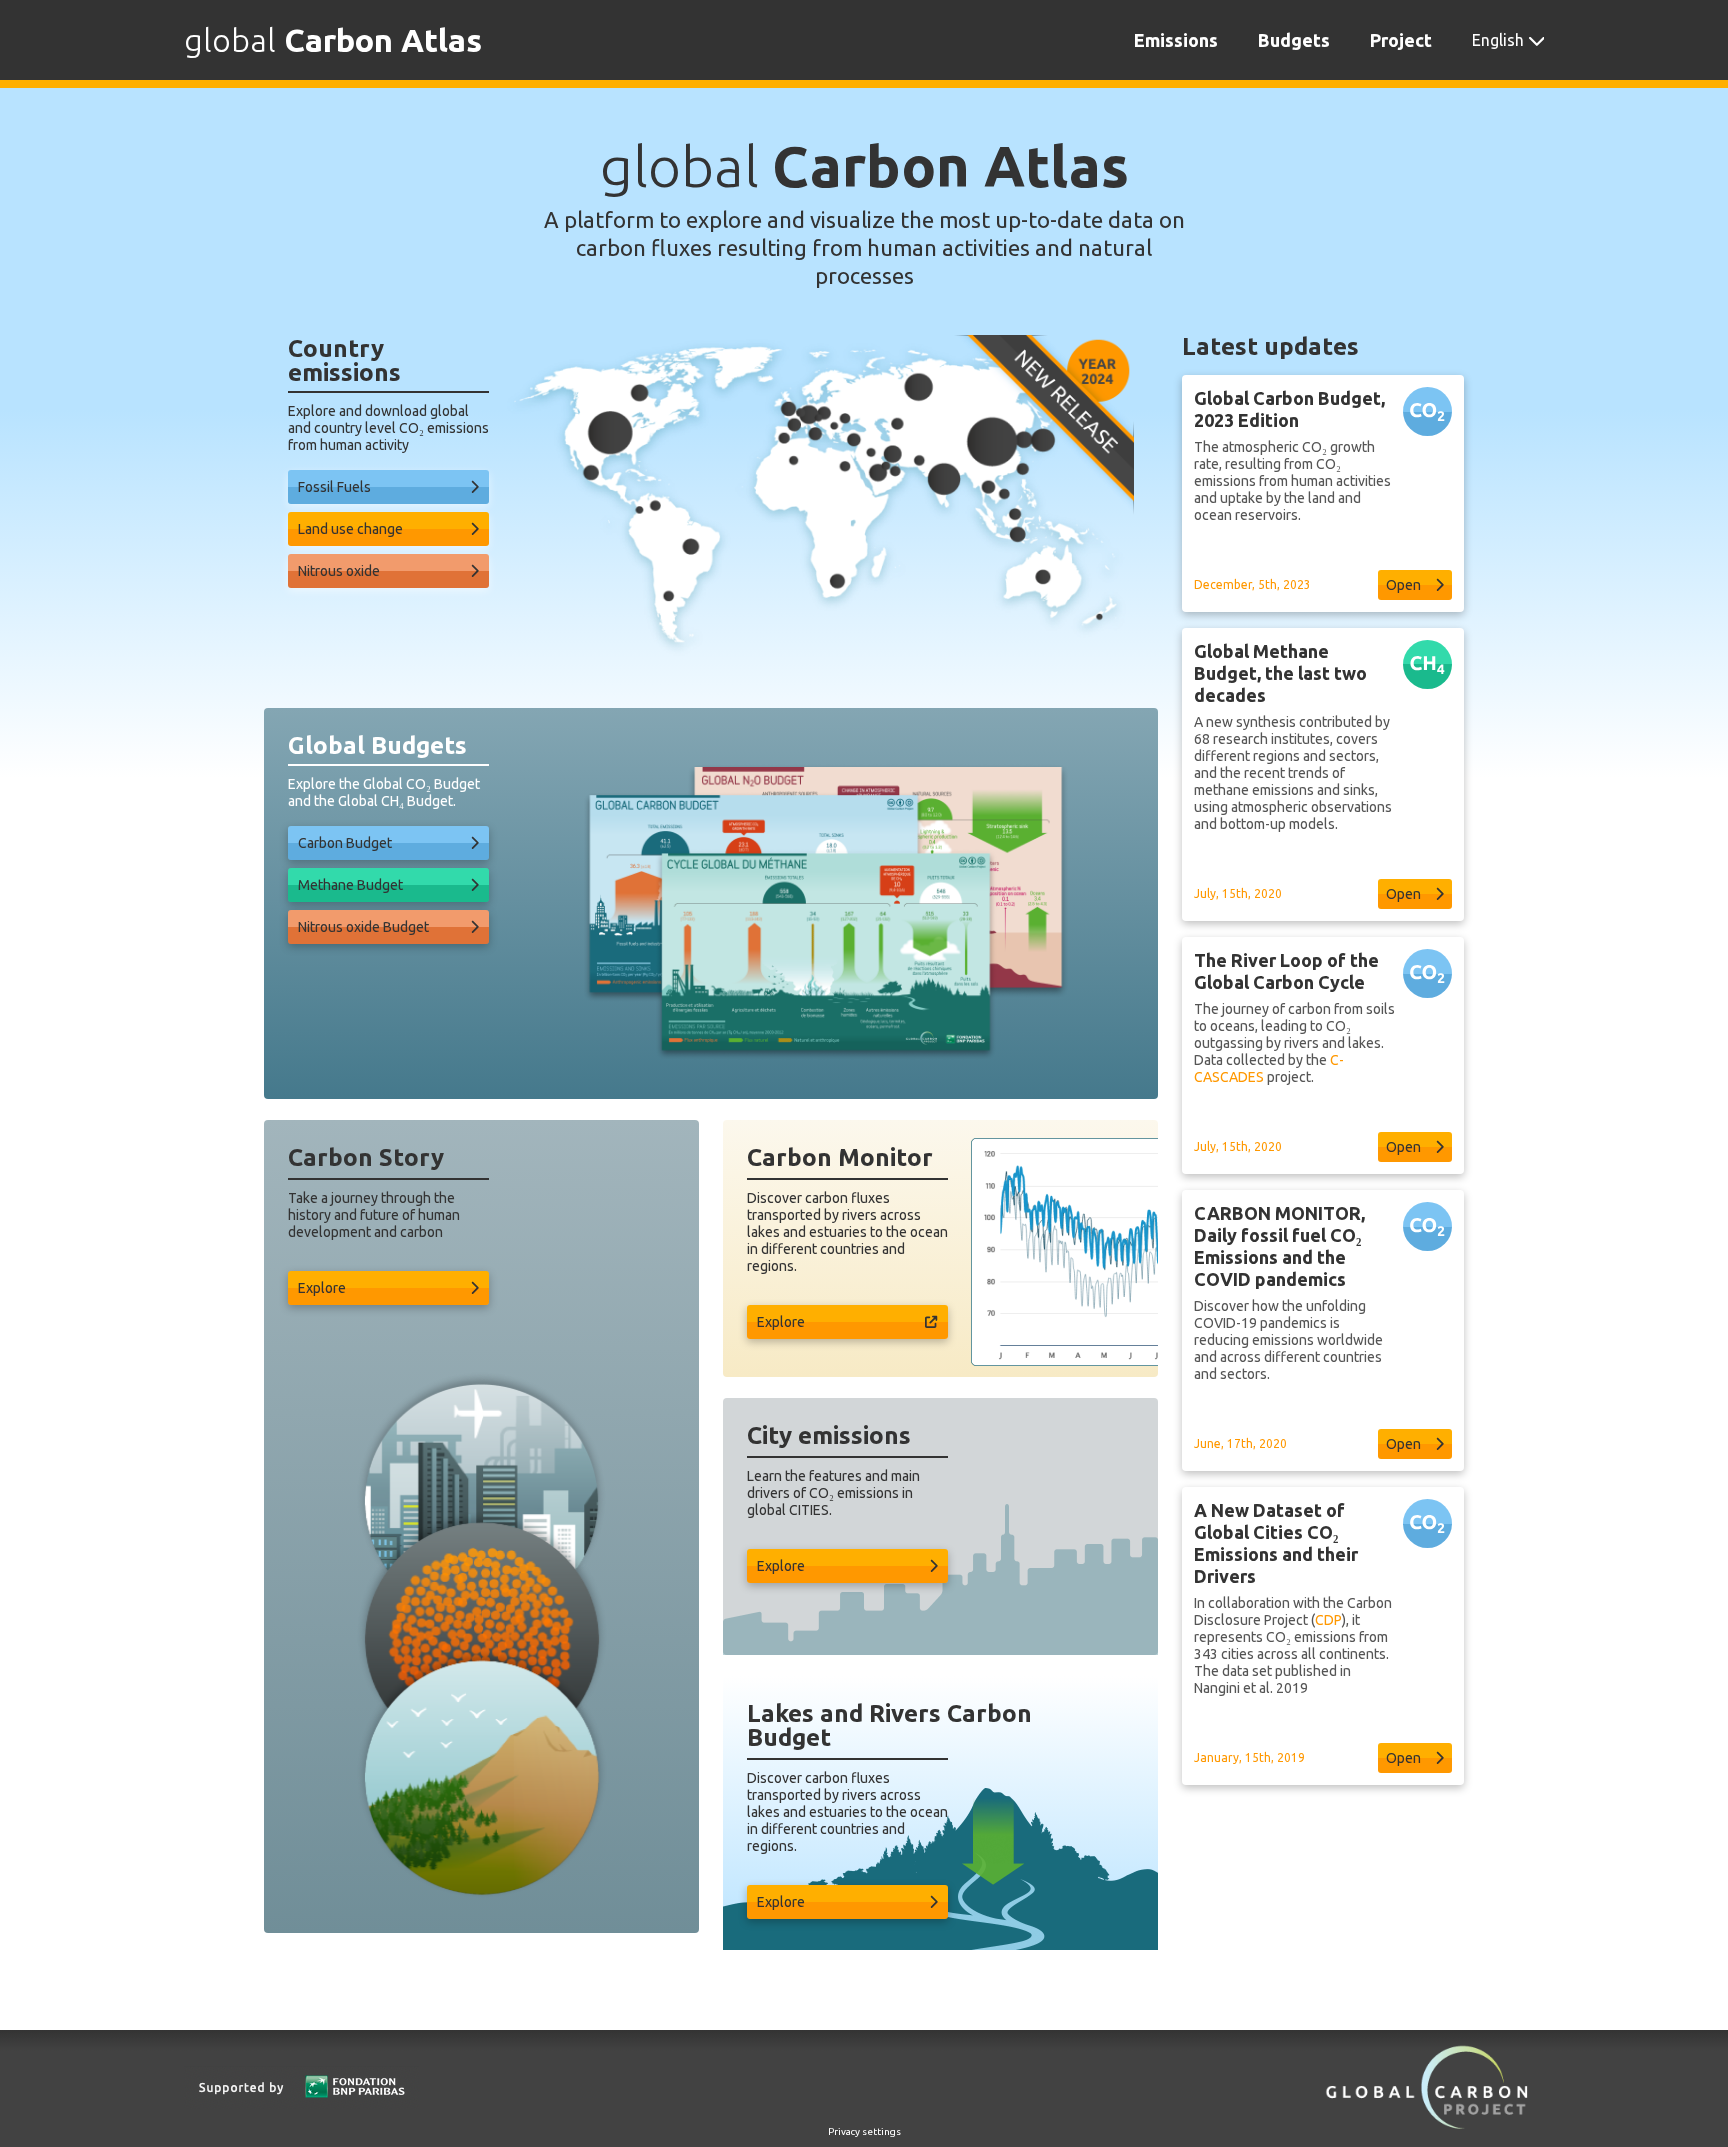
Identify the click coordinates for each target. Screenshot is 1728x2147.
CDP (1328, 1620)
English (1498, 40)
